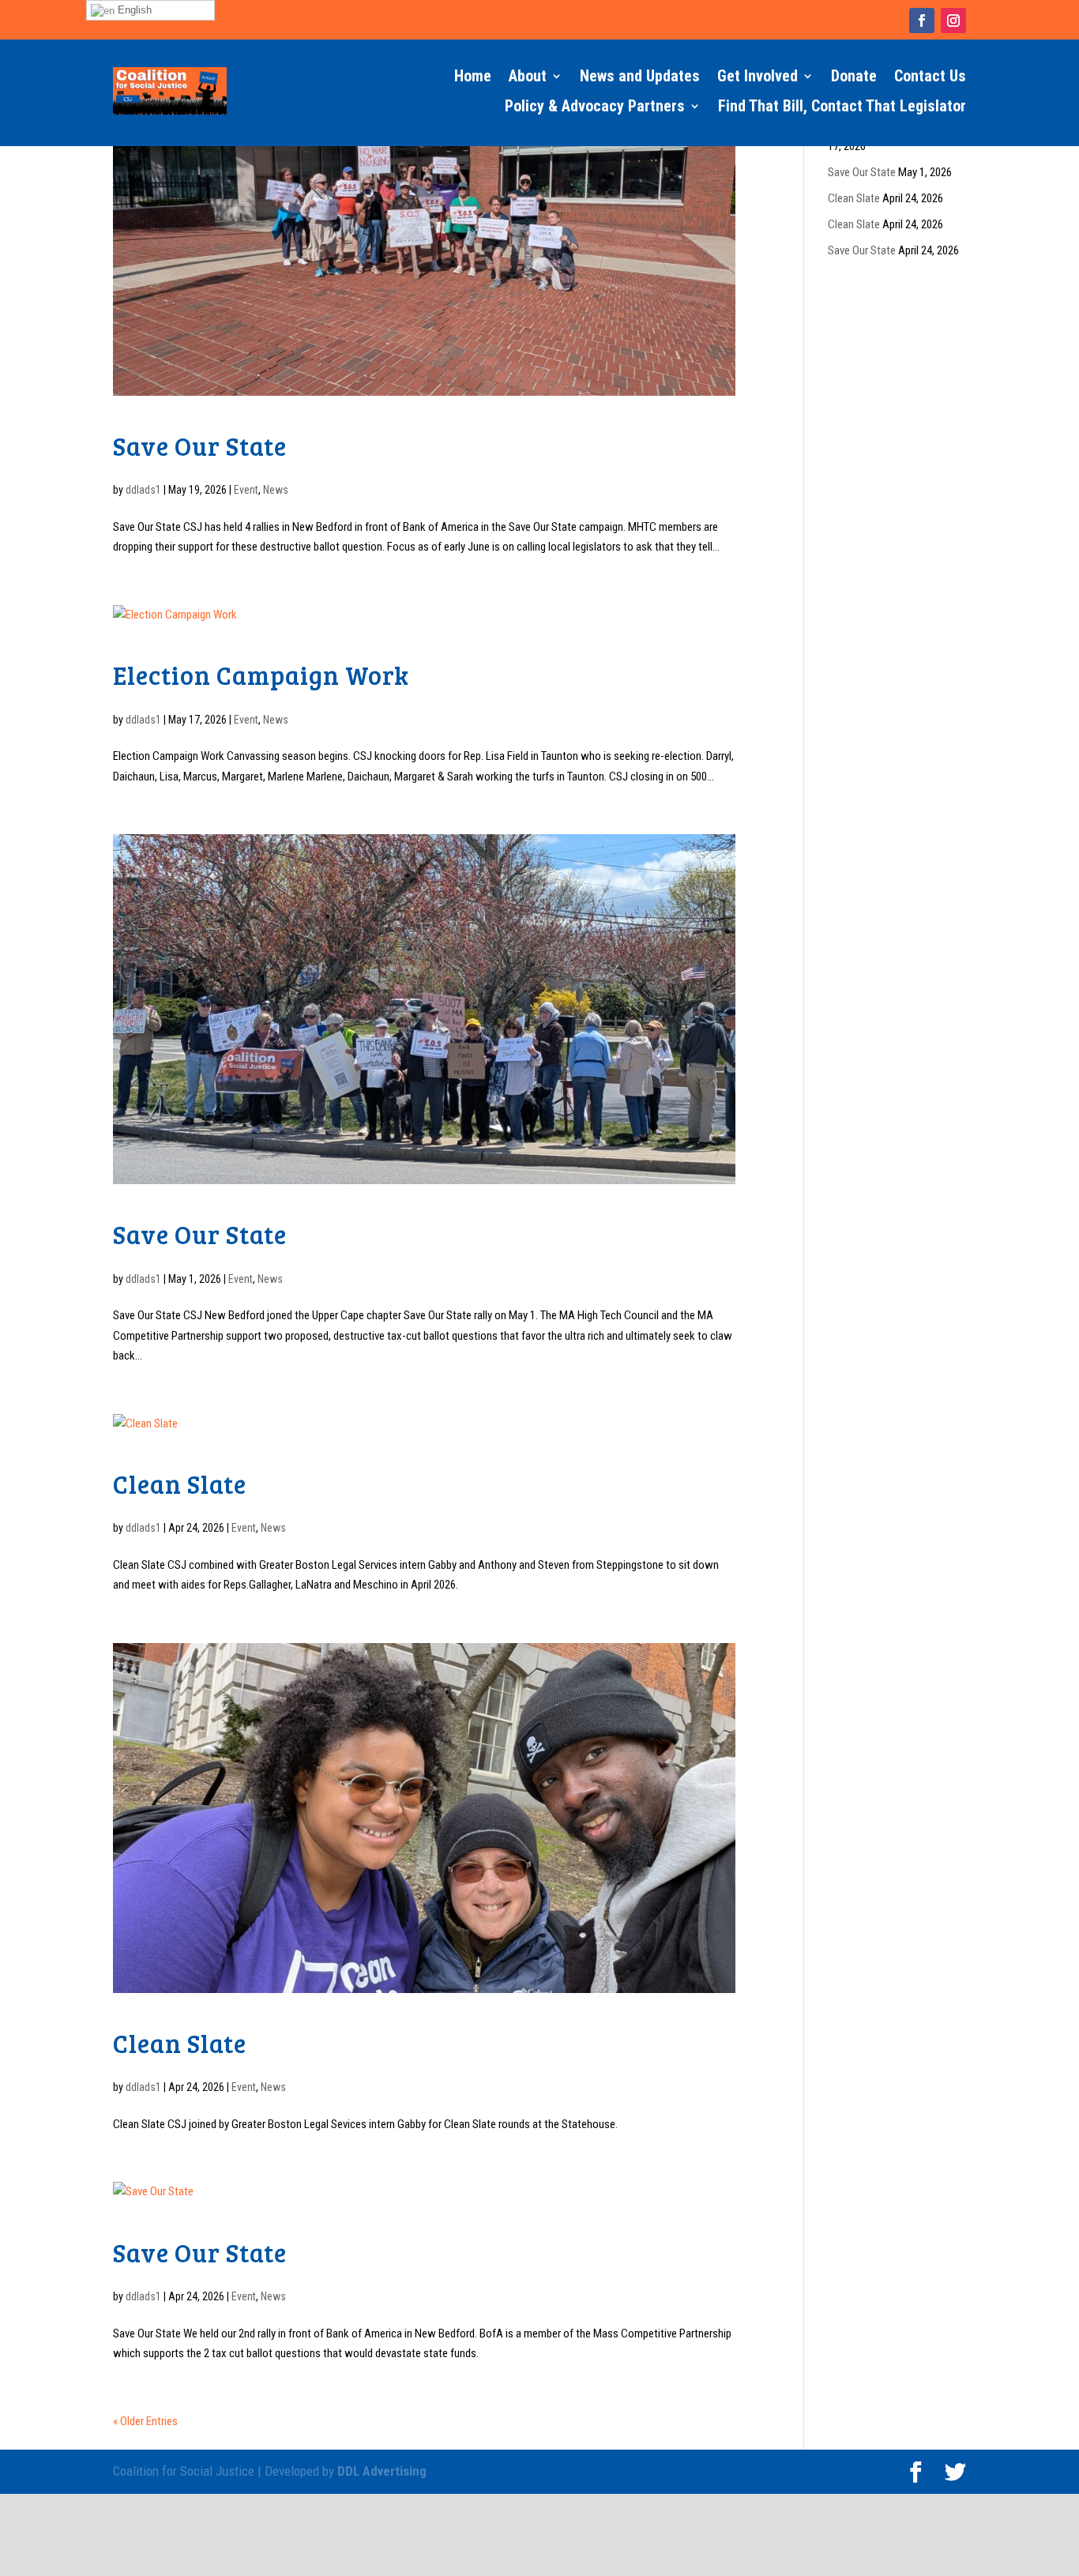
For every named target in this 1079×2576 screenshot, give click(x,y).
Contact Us (930, 76)
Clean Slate (180, 1484)
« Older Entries (145, 2421)
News (276, 490)
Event (246, 490)
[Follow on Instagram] (953, 21)
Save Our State (200, 446)
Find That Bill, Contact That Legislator (842, 106)
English (133, 10)
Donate (854, 76)
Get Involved (758, 76)
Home (473, 76)
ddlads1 (143, 490)
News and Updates (640, 76)
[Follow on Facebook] (922, 21)
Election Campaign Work (261, 675)
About (528, 76)
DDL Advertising (382, 2471)
